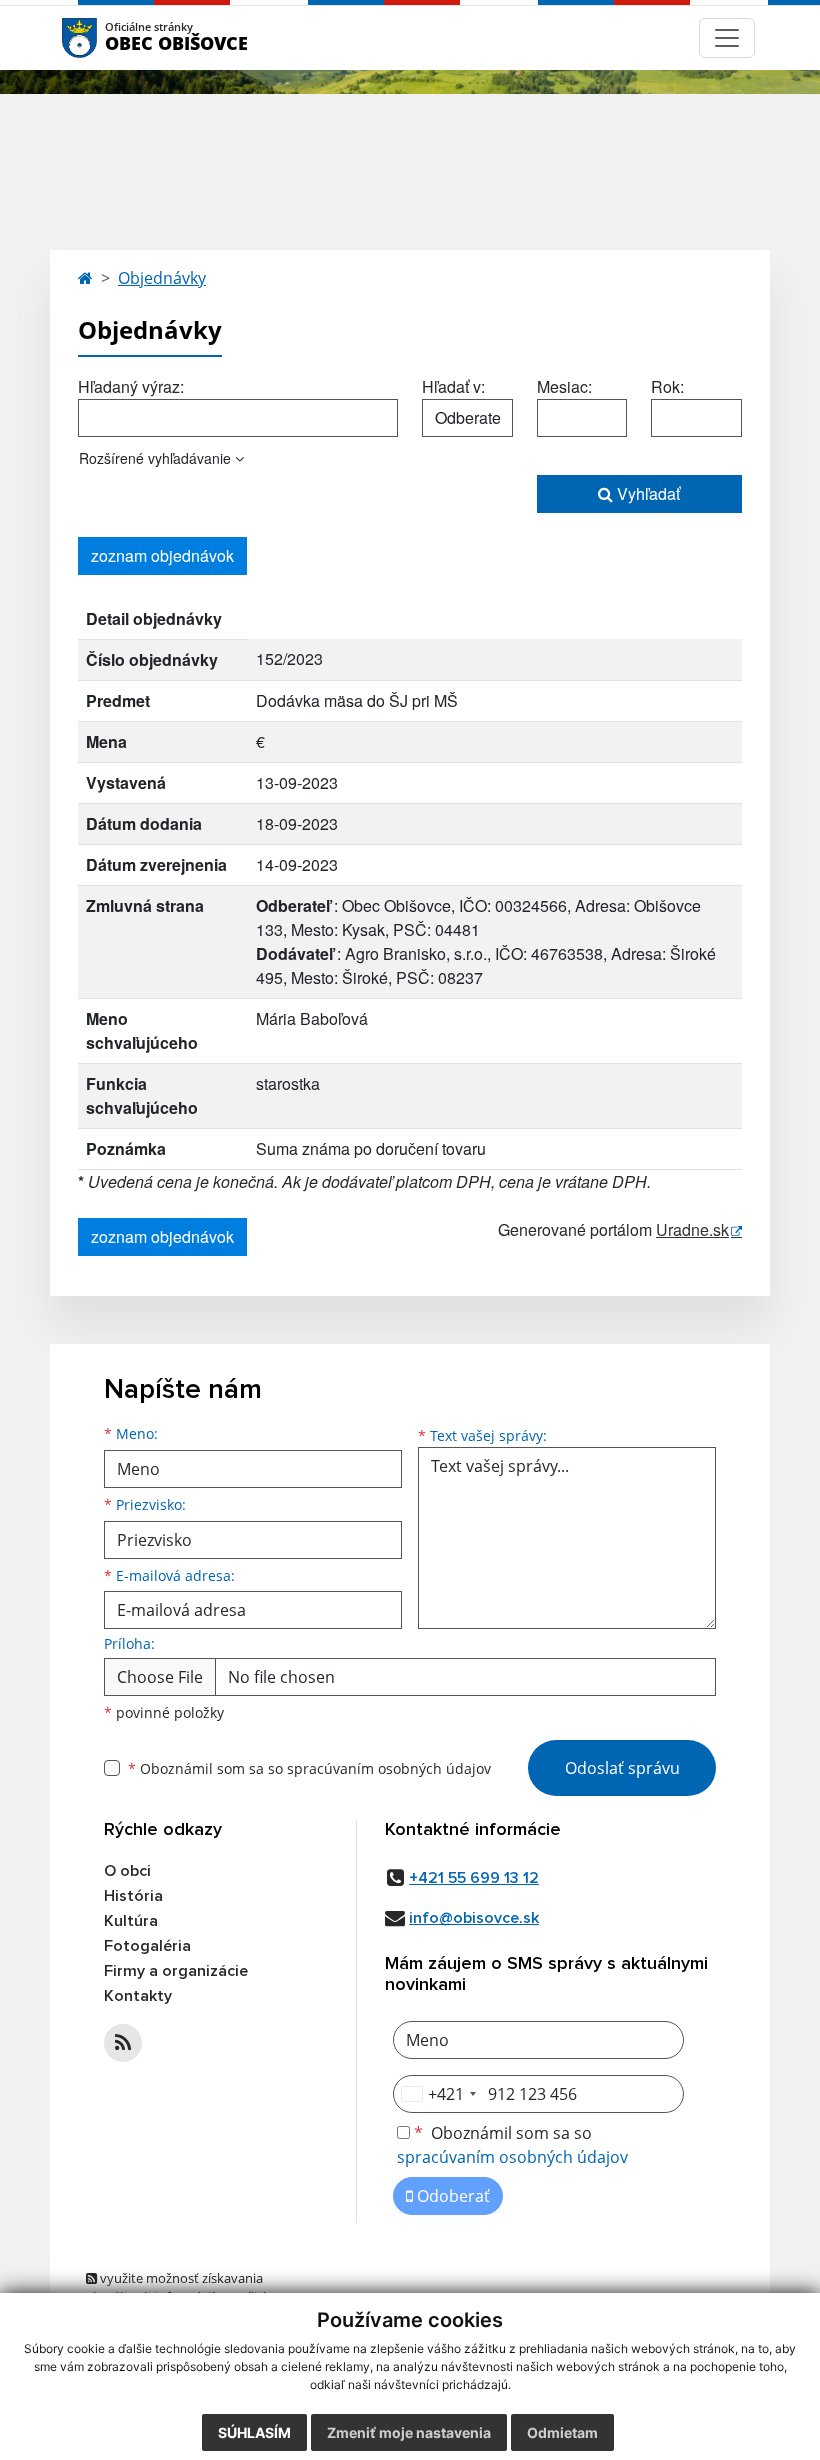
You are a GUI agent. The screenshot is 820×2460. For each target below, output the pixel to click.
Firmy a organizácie (176, 1971)
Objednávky (162, 278)
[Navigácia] (727, 38)
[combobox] (438, 2094)
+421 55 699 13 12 (474, 1878)
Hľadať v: (453, 386)
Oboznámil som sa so (309, 1768)
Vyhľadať (646, 493)
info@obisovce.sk (474, 1918)
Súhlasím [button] (254, 2432)
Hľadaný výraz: (131, 386)
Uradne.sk (692, 1229)
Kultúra (131, 1921)
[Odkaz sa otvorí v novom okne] (123, 2043)
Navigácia (109, 37)
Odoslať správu (622, 1768)
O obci (127, 1871)
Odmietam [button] (562, 2432)
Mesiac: (564, 386)
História (133, 1896)
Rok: (667, 386)
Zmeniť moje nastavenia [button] (409, 2432)
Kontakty (138, 1996)
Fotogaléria (147, 1946)
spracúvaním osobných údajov (389, 1768)
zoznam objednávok (162, 555)
